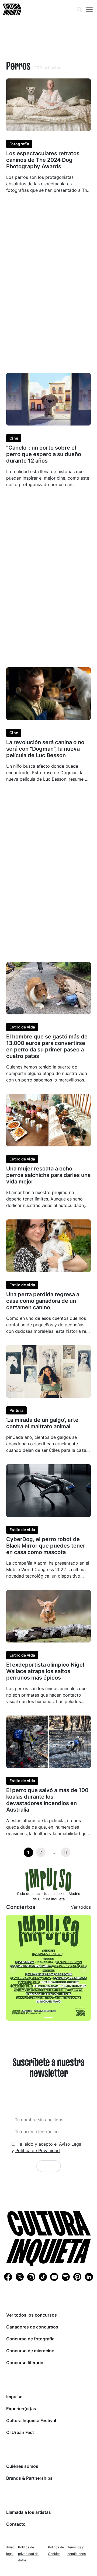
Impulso (14, 2397)
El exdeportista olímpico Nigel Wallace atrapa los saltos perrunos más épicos (45, 1671)
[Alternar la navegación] (89, 9)
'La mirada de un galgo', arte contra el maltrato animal (42, 1423)
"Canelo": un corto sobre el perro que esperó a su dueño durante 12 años (44, 454)
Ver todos (81, 1907)
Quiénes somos (22, 2466)
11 (65, 1852)
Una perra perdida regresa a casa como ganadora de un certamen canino (43, 1301)
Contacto (16, 2524)
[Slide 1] (48, 2018)
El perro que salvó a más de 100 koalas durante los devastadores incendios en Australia (47, 1800)
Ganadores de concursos (32, 2327)
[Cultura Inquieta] (12, 9)
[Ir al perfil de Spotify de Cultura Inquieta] (66, 2277)
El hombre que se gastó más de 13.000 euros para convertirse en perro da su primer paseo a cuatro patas (47, 1046)
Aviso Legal (71, 2144)
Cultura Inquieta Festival (31, 2420)
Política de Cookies (56, 2550)
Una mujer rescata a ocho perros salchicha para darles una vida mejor (48, 1175)
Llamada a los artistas (29, 2512)
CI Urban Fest (20, 2432)
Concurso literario (25, 2363)
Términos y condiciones (77, 2550)
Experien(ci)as (21, 2409)
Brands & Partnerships (29, 2478)
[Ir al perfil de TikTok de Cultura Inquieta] (43, 2277)
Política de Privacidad (38, 2150)
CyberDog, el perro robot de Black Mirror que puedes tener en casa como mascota (46, 1546)
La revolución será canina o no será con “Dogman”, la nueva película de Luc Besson (45, 749)
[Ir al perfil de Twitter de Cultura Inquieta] (20, 2277)
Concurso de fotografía (30, 2339)
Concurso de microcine (30, 2351)
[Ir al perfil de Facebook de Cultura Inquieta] (8, 2277)
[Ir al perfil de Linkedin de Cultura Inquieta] (89, 2277)
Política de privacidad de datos (28, 2554)
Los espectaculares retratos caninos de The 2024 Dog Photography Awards (43, 160)
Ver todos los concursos (32, 2315)
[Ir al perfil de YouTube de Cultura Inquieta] (54, 2277)
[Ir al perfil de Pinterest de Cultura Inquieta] (77, 2277)
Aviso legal (10, 2550)
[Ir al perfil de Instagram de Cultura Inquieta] (31, 2277)
